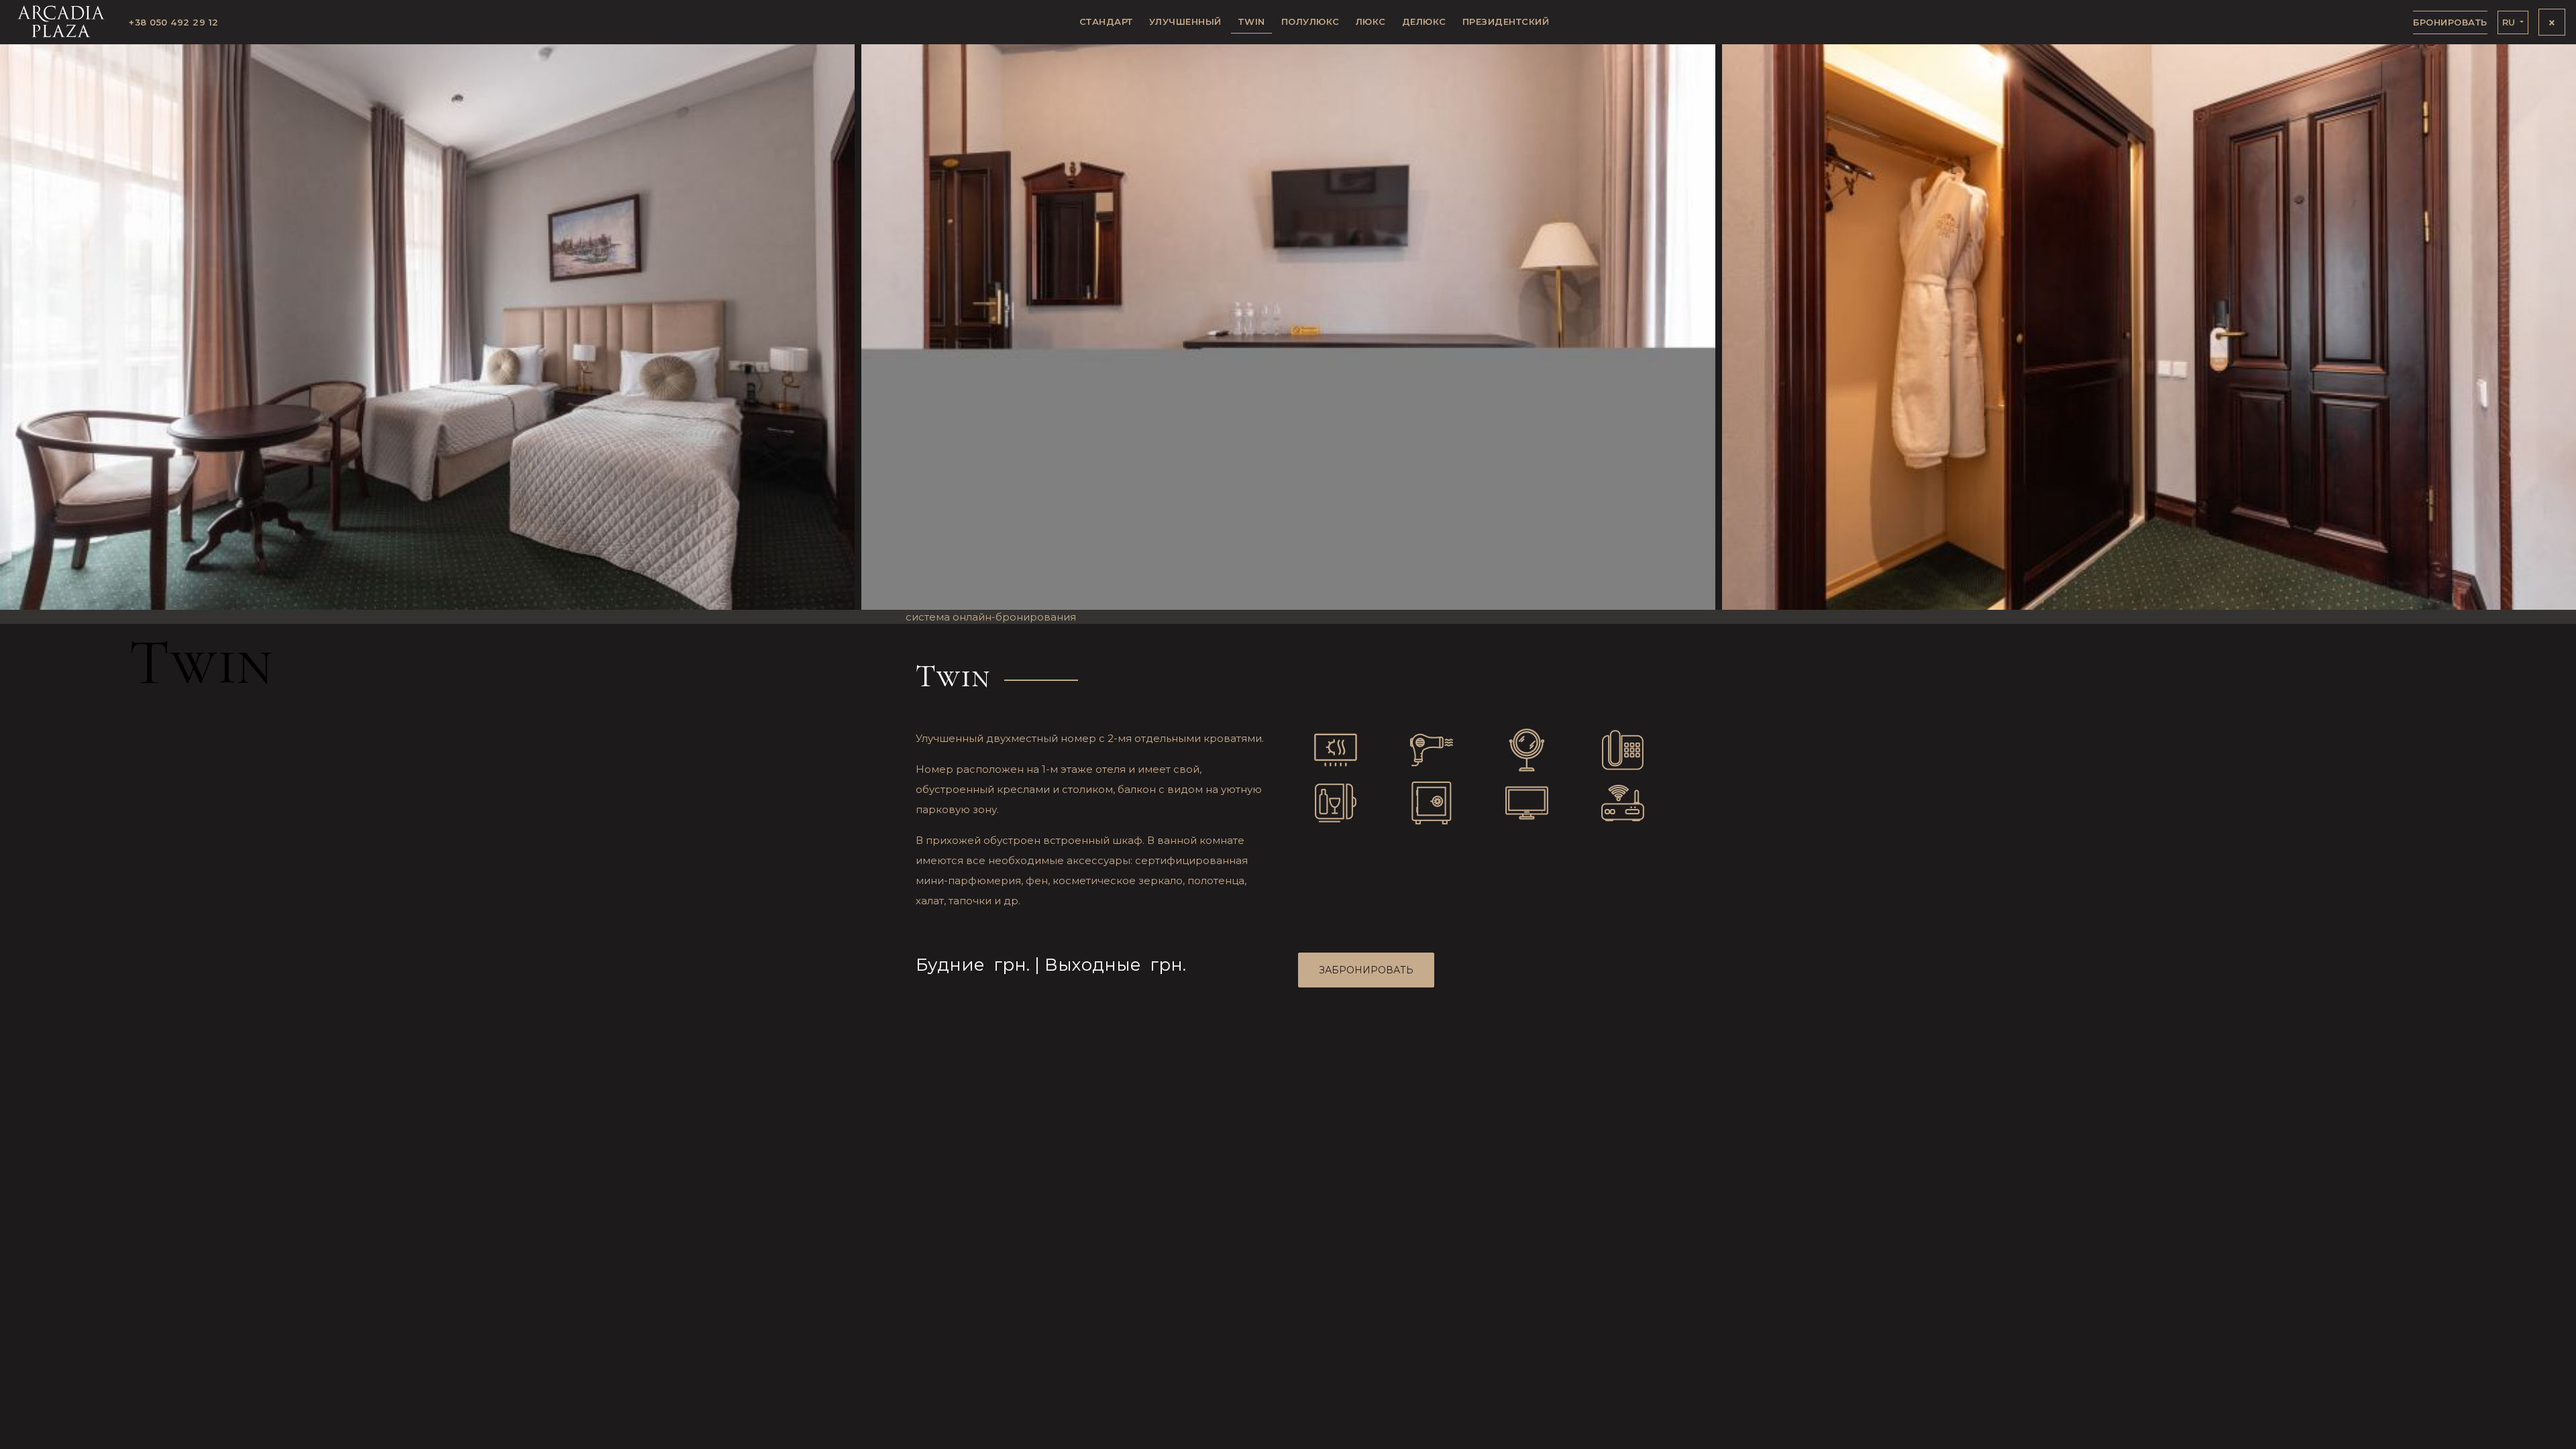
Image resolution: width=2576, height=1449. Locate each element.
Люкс (1371, 21)
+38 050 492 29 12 (174, 22)
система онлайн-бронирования (991, 617)
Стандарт (1106, 21)
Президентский (1506, 21)
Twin (1251, 21)
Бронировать (2450, 22)
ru (2510, 22)
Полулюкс (1310, 21)
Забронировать (1366, 970)
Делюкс (1424, 21)
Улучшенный (1185, 21)
